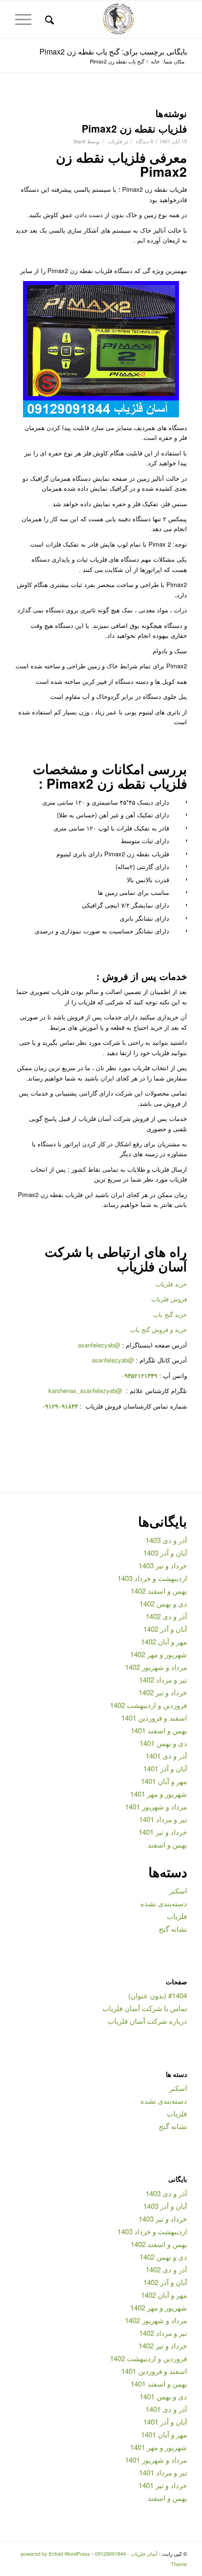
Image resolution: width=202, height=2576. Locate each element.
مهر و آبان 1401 (164, 1781)
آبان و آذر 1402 (165, 1629)
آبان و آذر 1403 (165, 1553)
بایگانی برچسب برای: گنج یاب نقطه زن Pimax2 (113, 51)
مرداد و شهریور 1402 (156, 1667)
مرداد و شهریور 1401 (156, 1806)
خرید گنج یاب (170, 1314)
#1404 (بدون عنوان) (158, 1995)
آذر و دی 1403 (166, 1540)
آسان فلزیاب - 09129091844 (126, 2553)
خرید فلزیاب (171, 1284)
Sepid (79, 141)
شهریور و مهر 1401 (159, 1794)
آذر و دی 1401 (166, 1756)
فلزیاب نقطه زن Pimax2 (134, 128)
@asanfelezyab (99, 1345)
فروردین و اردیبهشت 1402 (148, 1705)
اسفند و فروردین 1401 (154, 1718)
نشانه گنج (173, 1929)
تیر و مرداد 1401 (163, 1819)
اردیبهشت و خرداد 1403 (152, 1578)
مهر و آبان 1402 (164, 1641)
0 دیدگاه (144, 141)
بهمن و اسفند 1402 (159, 1591)
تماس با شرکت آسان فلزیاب (145, 2008)
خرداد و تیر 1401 (163, 1832)
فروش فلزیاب (169, 1299)
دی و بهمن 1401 (163, 1743)
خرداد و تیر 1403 (163, 1565)
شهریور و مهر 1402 (159, 1654)
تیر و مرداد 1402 (163, 1679)
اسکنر (178, 1891)
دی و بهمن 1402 (163, 1603)
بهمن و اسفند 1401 (159, 1730)
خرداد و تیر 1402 (163, 1692)
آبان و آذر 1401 (165, 1768)
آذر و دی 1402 (166, 1616)
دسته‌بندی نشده (164, 1903)
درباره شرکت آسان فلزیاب (147, 2021)
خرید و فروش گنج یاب (159, 1329)
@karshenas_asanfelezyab (86, 1390)
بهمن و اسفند (167, 1844)
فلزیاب (115, 141)
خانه (155, 61)
